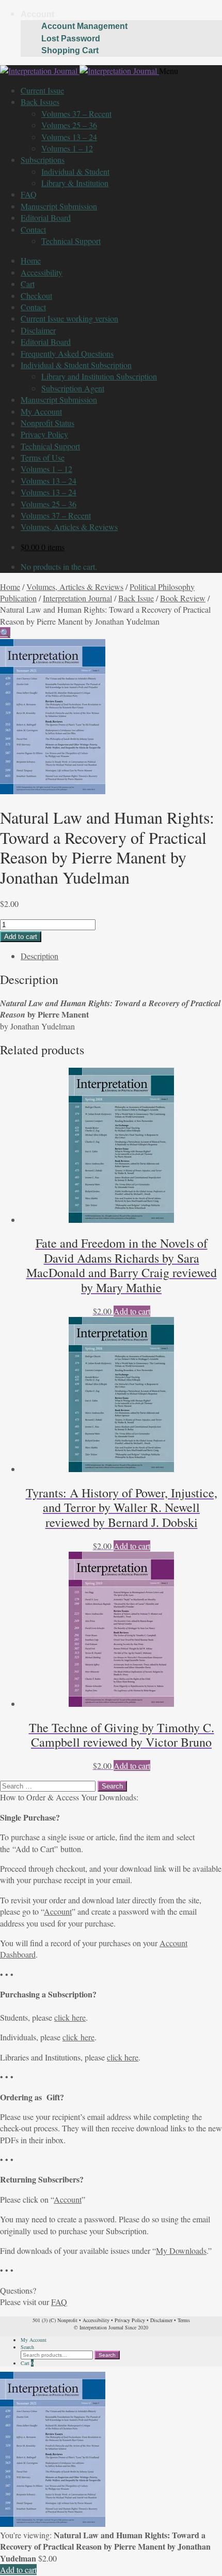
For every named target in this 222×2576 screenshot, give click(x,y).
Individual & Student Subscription (76, 365)
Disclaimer (38, 330)
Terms (184, 2320)
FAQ (29, 194)
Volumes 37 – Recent (76, 113)
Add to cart (21, 937)
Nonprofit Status (47, 423)
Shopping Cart (70, 50)
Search (27, 2347)
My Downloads (181, 2251)
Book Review (183, 598)
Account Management (84, 26)
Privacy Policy (44, 434)
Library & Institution (75, 183)
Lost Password (71, 39)
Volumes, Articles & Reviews (69, 527)
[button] (5, 633)
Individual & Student (75, 171)
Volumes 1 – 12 (67, 148)
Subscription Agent (73, 388)
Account (37, 14)
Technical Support (71, 241)
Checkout (36, 296)
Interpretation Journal (77, 598)
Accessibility (42, 272)
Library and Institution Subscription (99, 376)
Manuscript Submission (59, 206)
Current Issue (42, 90)
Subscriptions (43, 160)
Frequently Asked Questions (67, 353)
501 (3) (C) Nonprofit (55, 2320)
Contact (33, 229)
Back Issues (40, 102)
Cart (28, 284)
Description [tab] (39, 956)
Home (31, 260)
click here (70, 2017)
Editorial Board (46, 217)
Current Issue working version (69, 318)
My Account (41, 411)
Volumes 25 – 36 (69, 125)
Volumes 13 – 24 (69, 137)
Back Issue (136, 598)
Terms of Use (43, 457)
